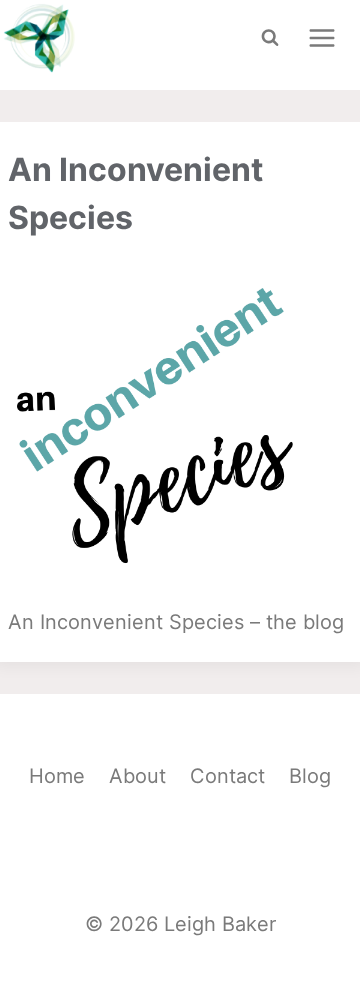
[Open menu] (321, 37)
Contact (227, 776)
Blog (310, 776)
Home (57, 776)
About (137, 776)
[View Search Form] (270, 38)
